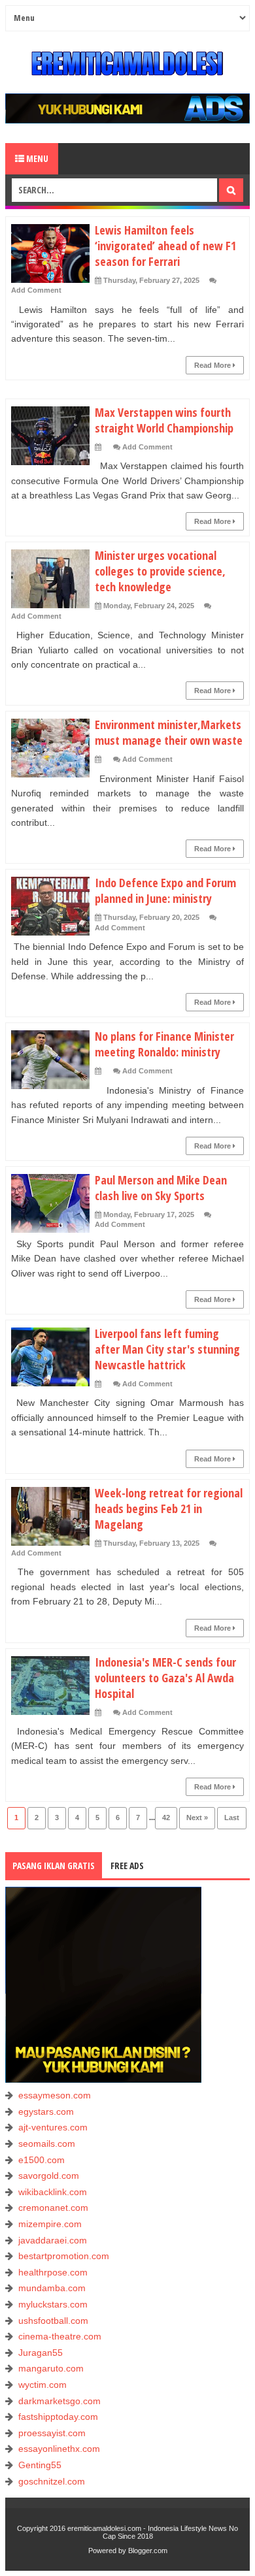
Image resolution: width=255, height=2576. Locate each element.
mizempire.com (50, 2224)
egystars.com (46, 2111)
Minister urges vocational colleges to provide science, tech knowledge (160, 571)
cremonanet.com (53, 2208)
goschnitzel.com (52, 2481)
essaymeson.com (55, 2095)
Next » (197, 1818)
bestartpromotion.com (64, 2256)
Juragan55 (41, 2353)
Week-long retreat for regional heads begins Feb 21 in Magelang (169, 1508)
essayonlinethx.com (59, 2449)
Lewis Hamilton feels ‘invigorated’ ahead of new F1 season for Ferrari (165, 246)
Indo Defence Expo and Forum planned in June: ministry (165, 890)
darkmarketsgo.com (59, 2401)
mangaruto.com (51, 2368)
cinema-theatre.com (60, 2336)
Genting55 (40, 2465)
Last (232, 1818)
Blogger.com (148, 2551)
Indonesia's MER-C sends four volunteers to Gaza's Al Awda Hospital (165, 1678)
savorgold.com (49, 2176)
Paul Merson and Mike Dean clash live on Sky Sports (161, 1188)
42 (166, 1818)
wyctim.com (42, 2385)
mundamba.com (52, 2288)
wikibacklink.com (53, 2192)
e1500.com (42, 2160)
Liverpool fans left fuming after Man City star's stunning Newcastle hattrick (167, 1349)
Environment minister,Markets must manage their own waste (169, 732)
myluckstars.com (53, 2304)
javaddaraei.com (53, 2240)
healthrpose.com (53, 2272)
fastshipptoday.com (58, 2417)
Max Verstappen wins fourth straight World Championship (164, 420)
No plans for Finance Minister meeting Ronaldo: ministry (164, 1044)
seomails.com (47, 2144)
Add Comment (36, 290)
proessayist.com (52, 2433)
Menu (36, 158)
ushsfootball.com (53, 2321)
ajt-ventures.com (53, 2127)
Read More (213, 365)
